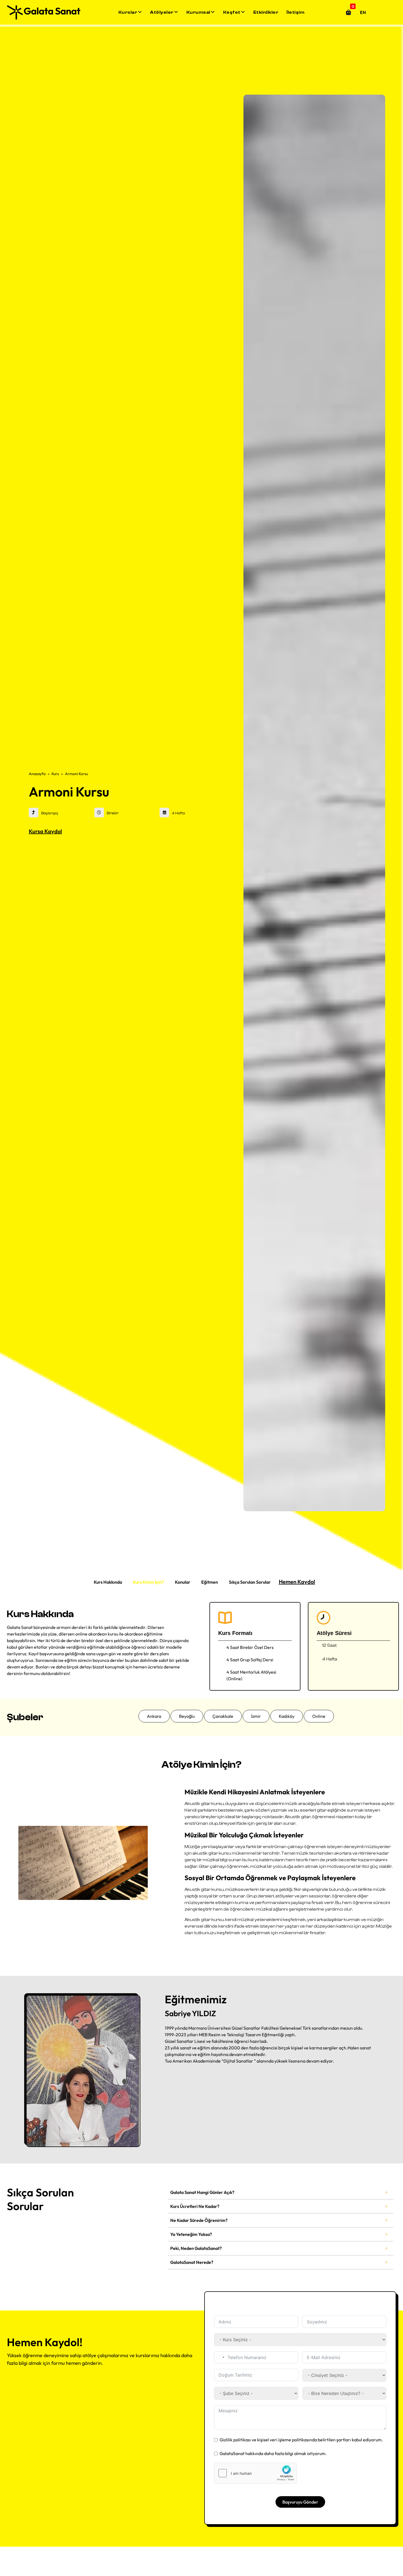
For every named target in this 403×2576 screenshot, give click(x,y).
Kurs (55, 774)
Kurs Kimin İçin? (148, 1582)
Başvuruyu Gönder (300, 2502)
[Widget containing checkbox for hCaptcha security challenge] (256, 2473)
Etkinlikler (266, 12)
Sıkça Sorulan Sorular (250, 1582)
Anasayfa (37, 774)
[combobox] (220, 2357)
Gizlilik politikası (235, 2440)
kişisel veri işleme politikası (283, 2440)
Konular (183, 1582)
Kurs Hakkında (108, 1582)
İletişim (295, 12)
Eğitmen (210, 1582)
